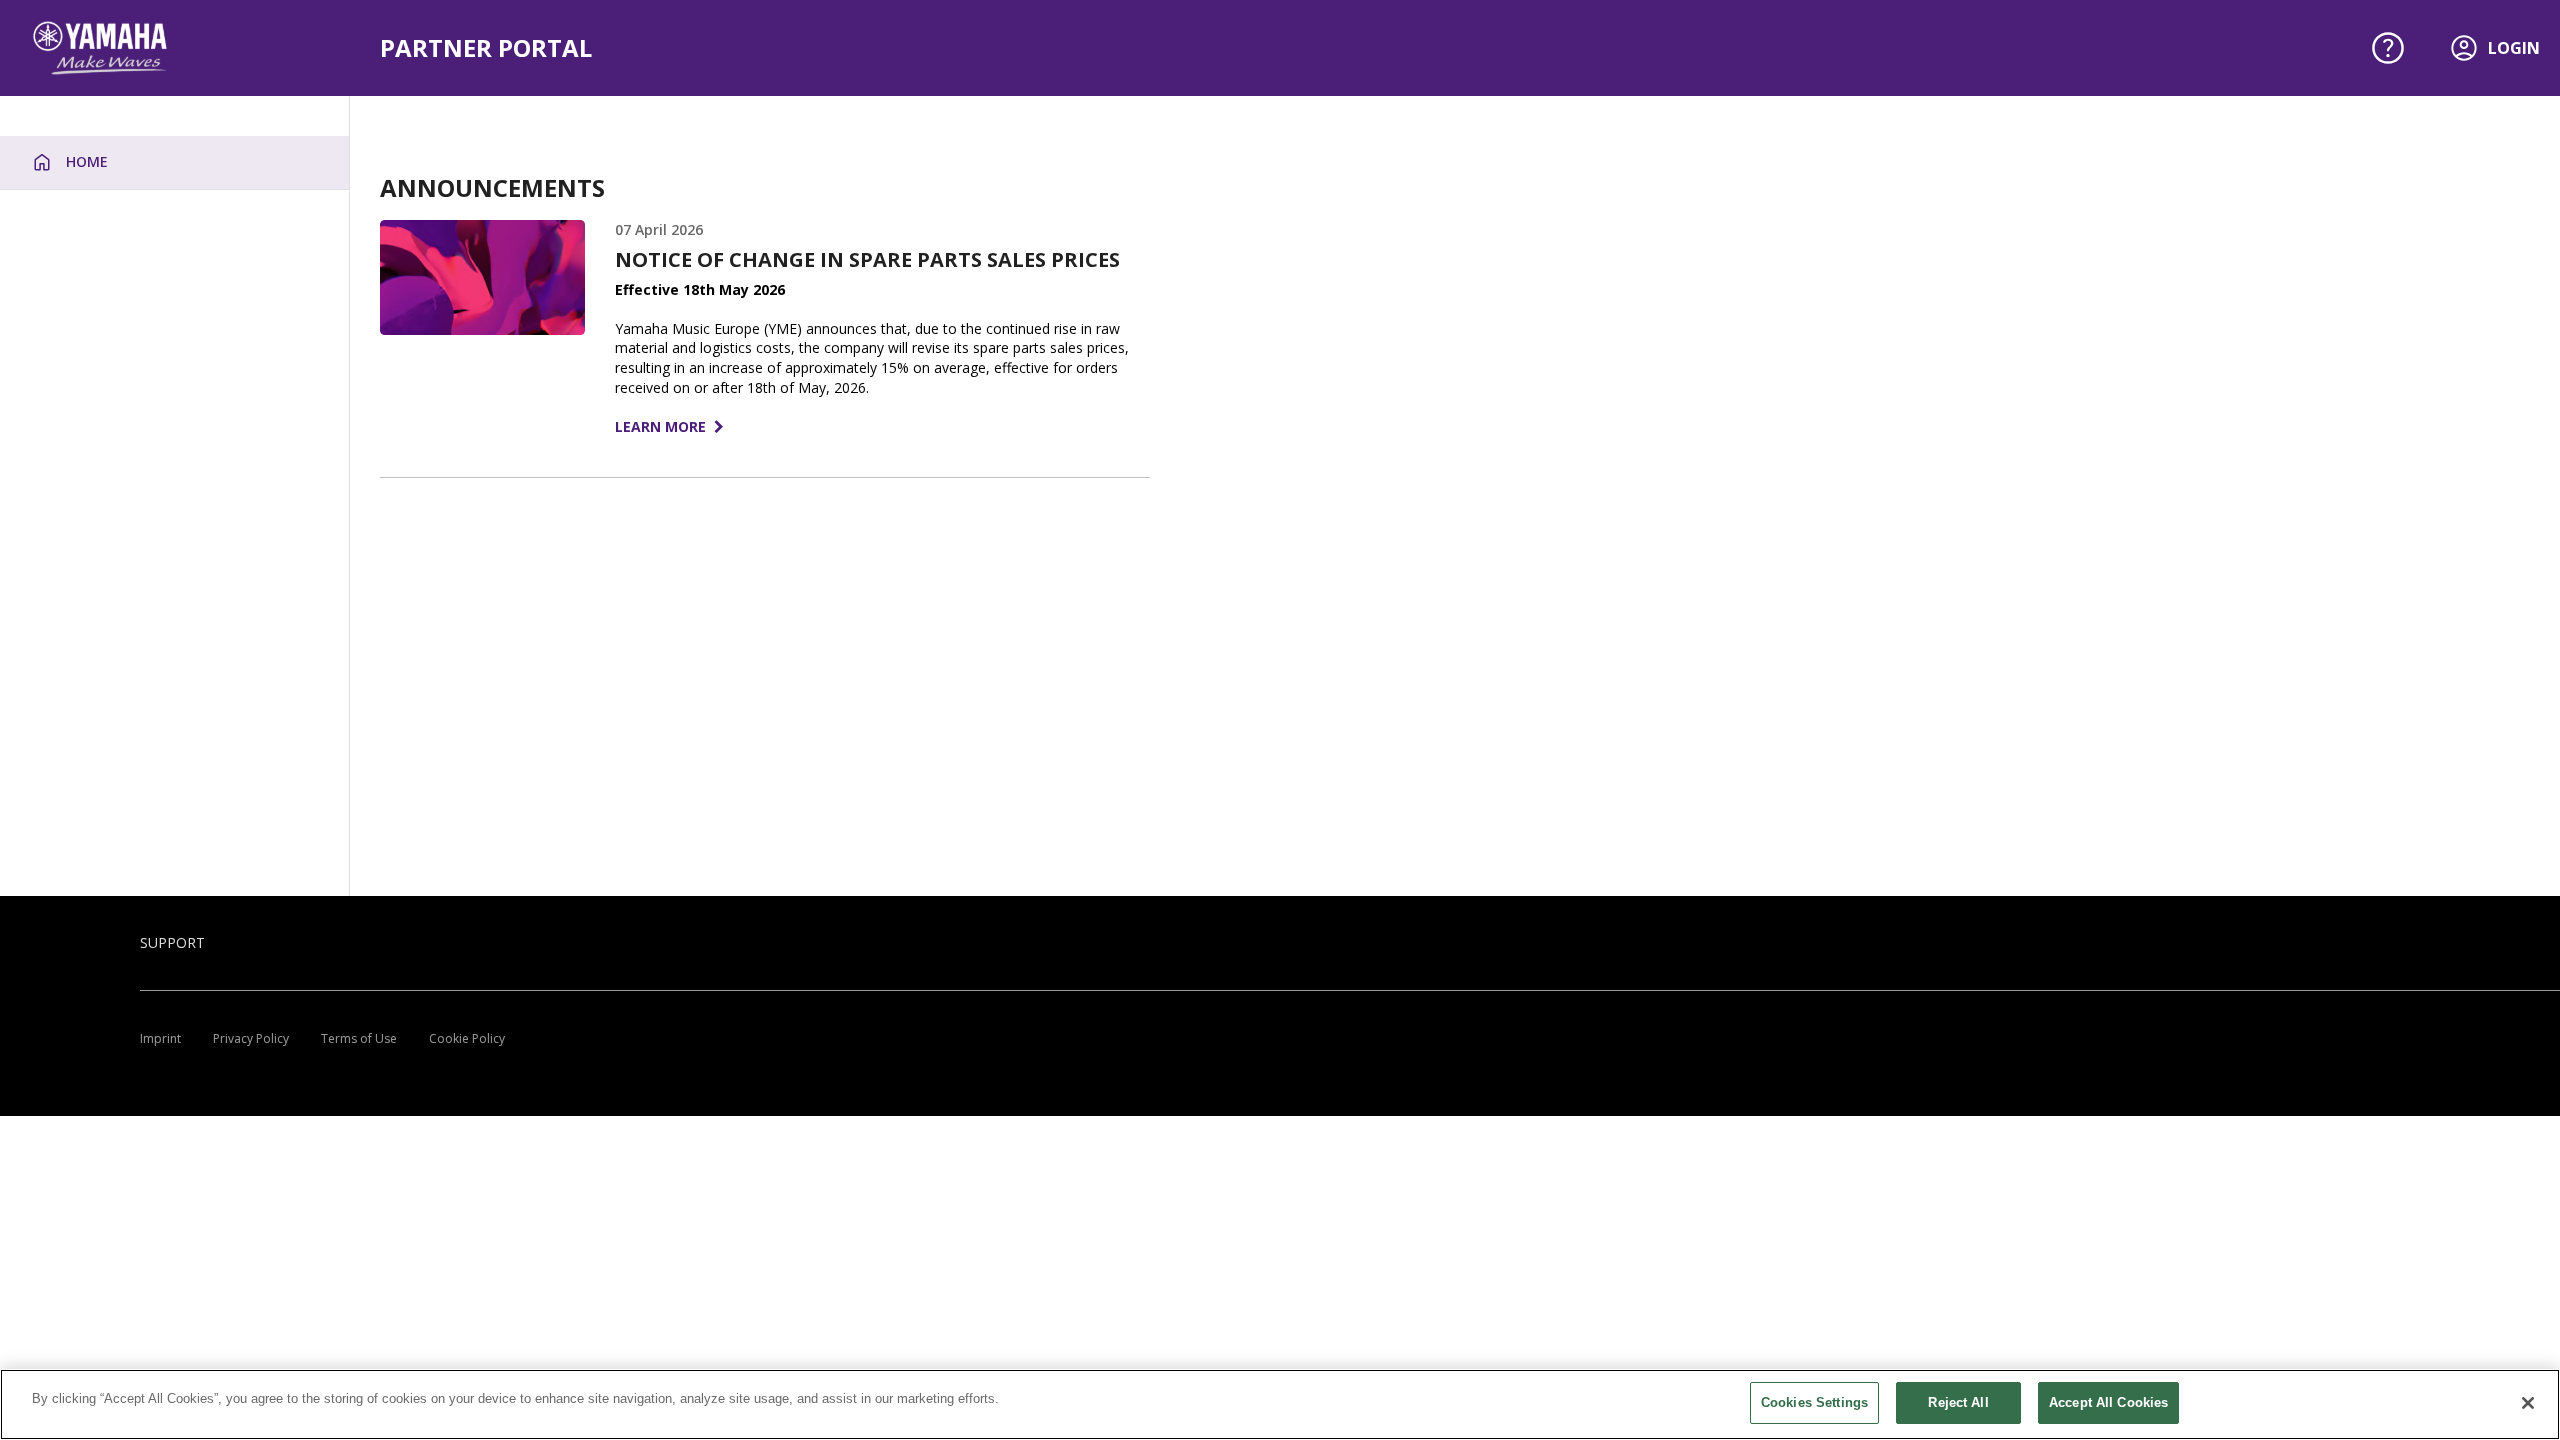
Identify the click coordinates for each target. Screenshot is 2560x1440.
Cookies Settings (1814, 1402)
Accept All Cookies (2108, 1402)
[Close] (2528, 1403)
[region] (1280, 1404)
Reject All (1958, 1402)
